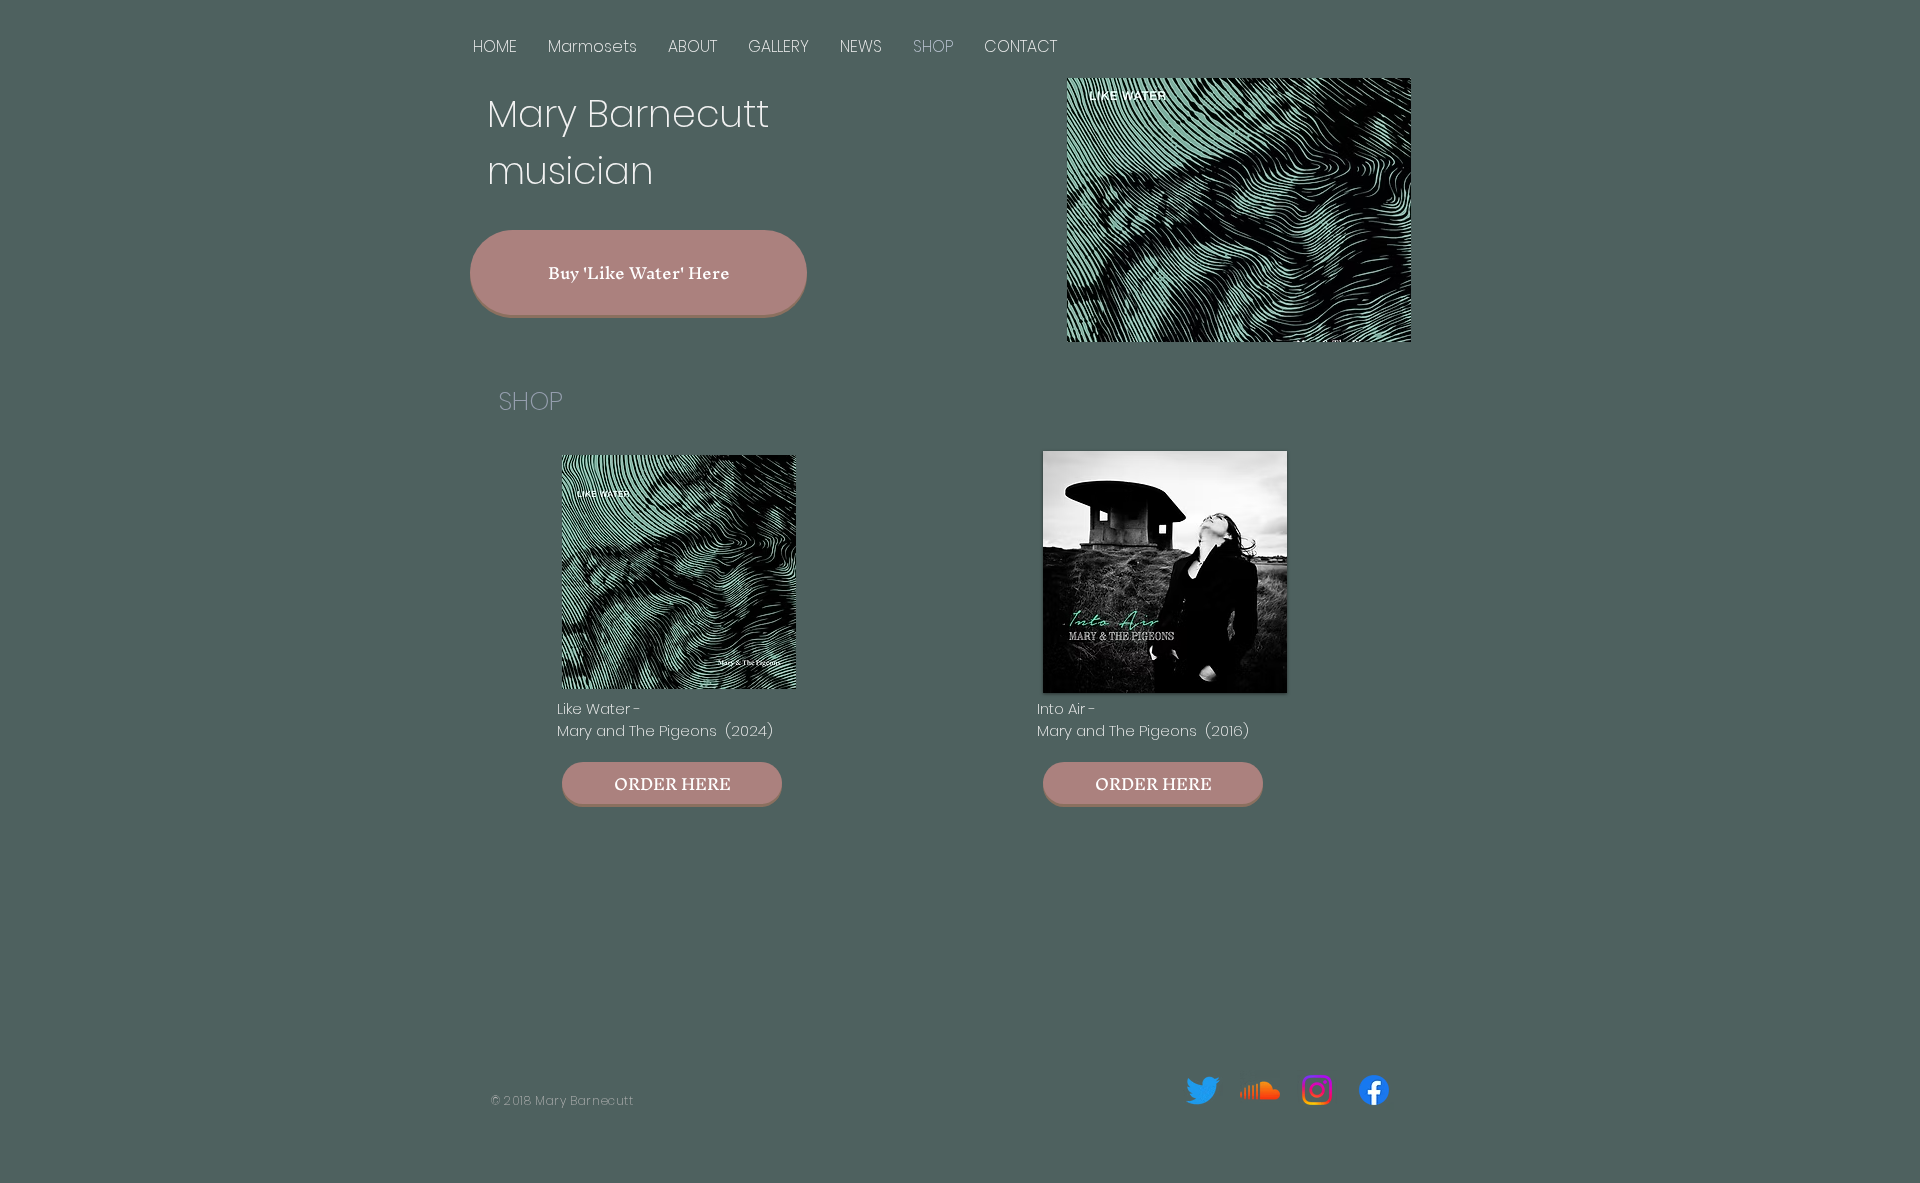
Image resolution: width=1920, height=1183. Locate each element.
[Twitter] (1203, 1090)
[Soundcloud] (1260, 1090)
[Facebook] (1374, 1090)
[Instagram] (1317, 1090)
